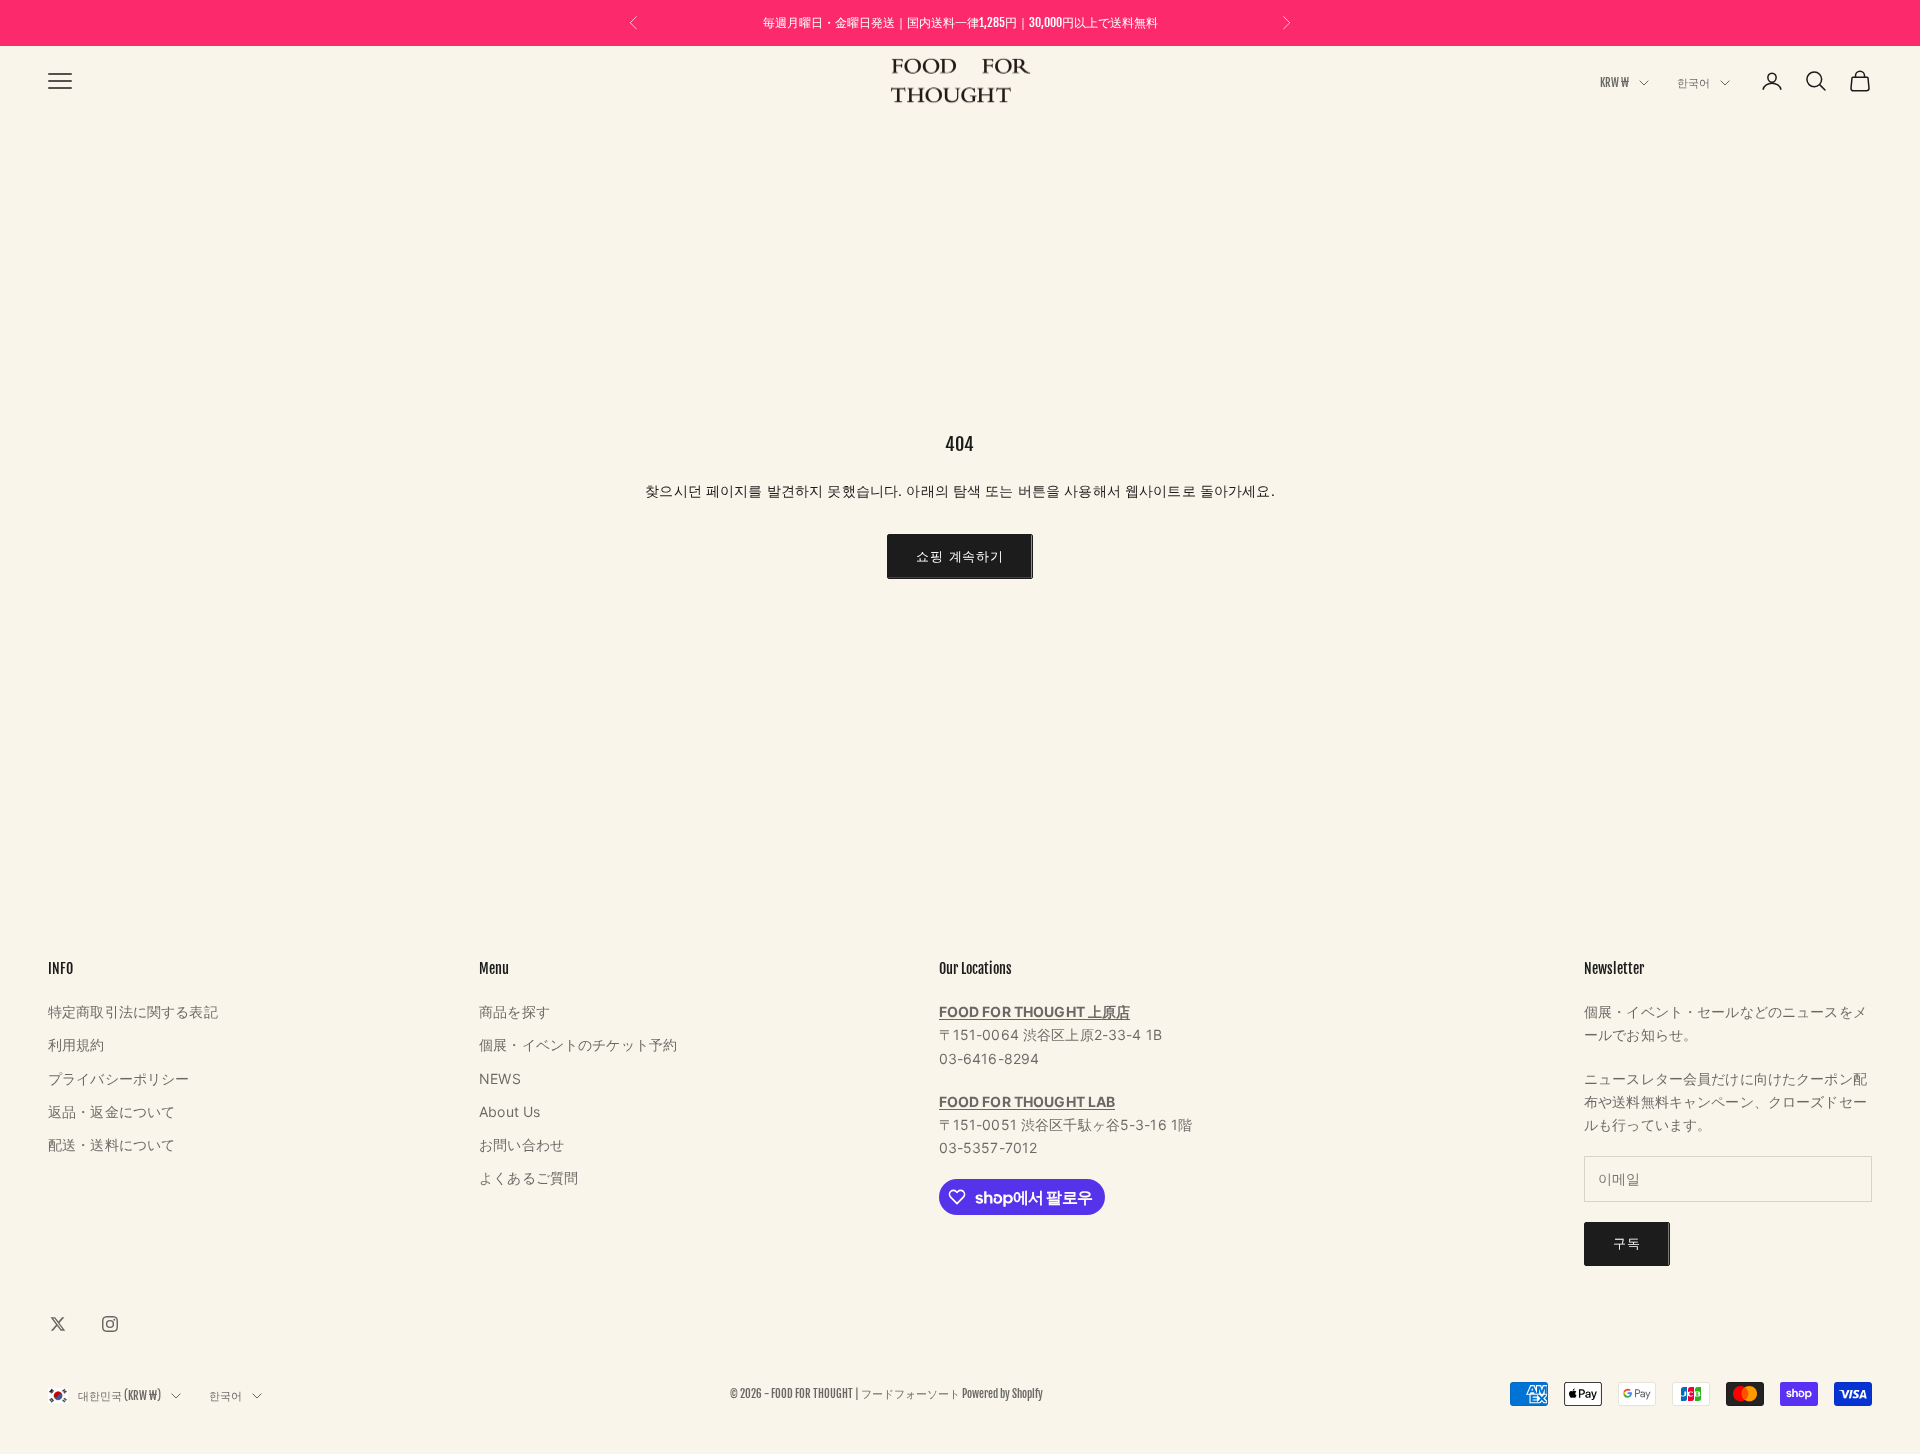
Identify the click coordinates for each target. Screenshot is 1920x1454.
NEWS (500, 1078)
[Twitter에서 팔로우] (58, 1324)
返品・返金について (111, 1111)
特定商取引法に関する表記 (133, 1011)
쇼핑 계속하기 (959, 556)
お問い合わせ (521, 1144)
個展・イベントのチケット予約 (578, 1044)
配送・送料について (111, 1144)
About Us (509, 1111)
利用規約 (76, 1044)
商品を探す (514, 1011)
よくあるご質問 (528, 1177)
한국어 (1693, 83)
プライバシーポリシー (118, 1078)
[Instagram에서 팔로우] (110, 1324)
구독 (1627, 1243)
